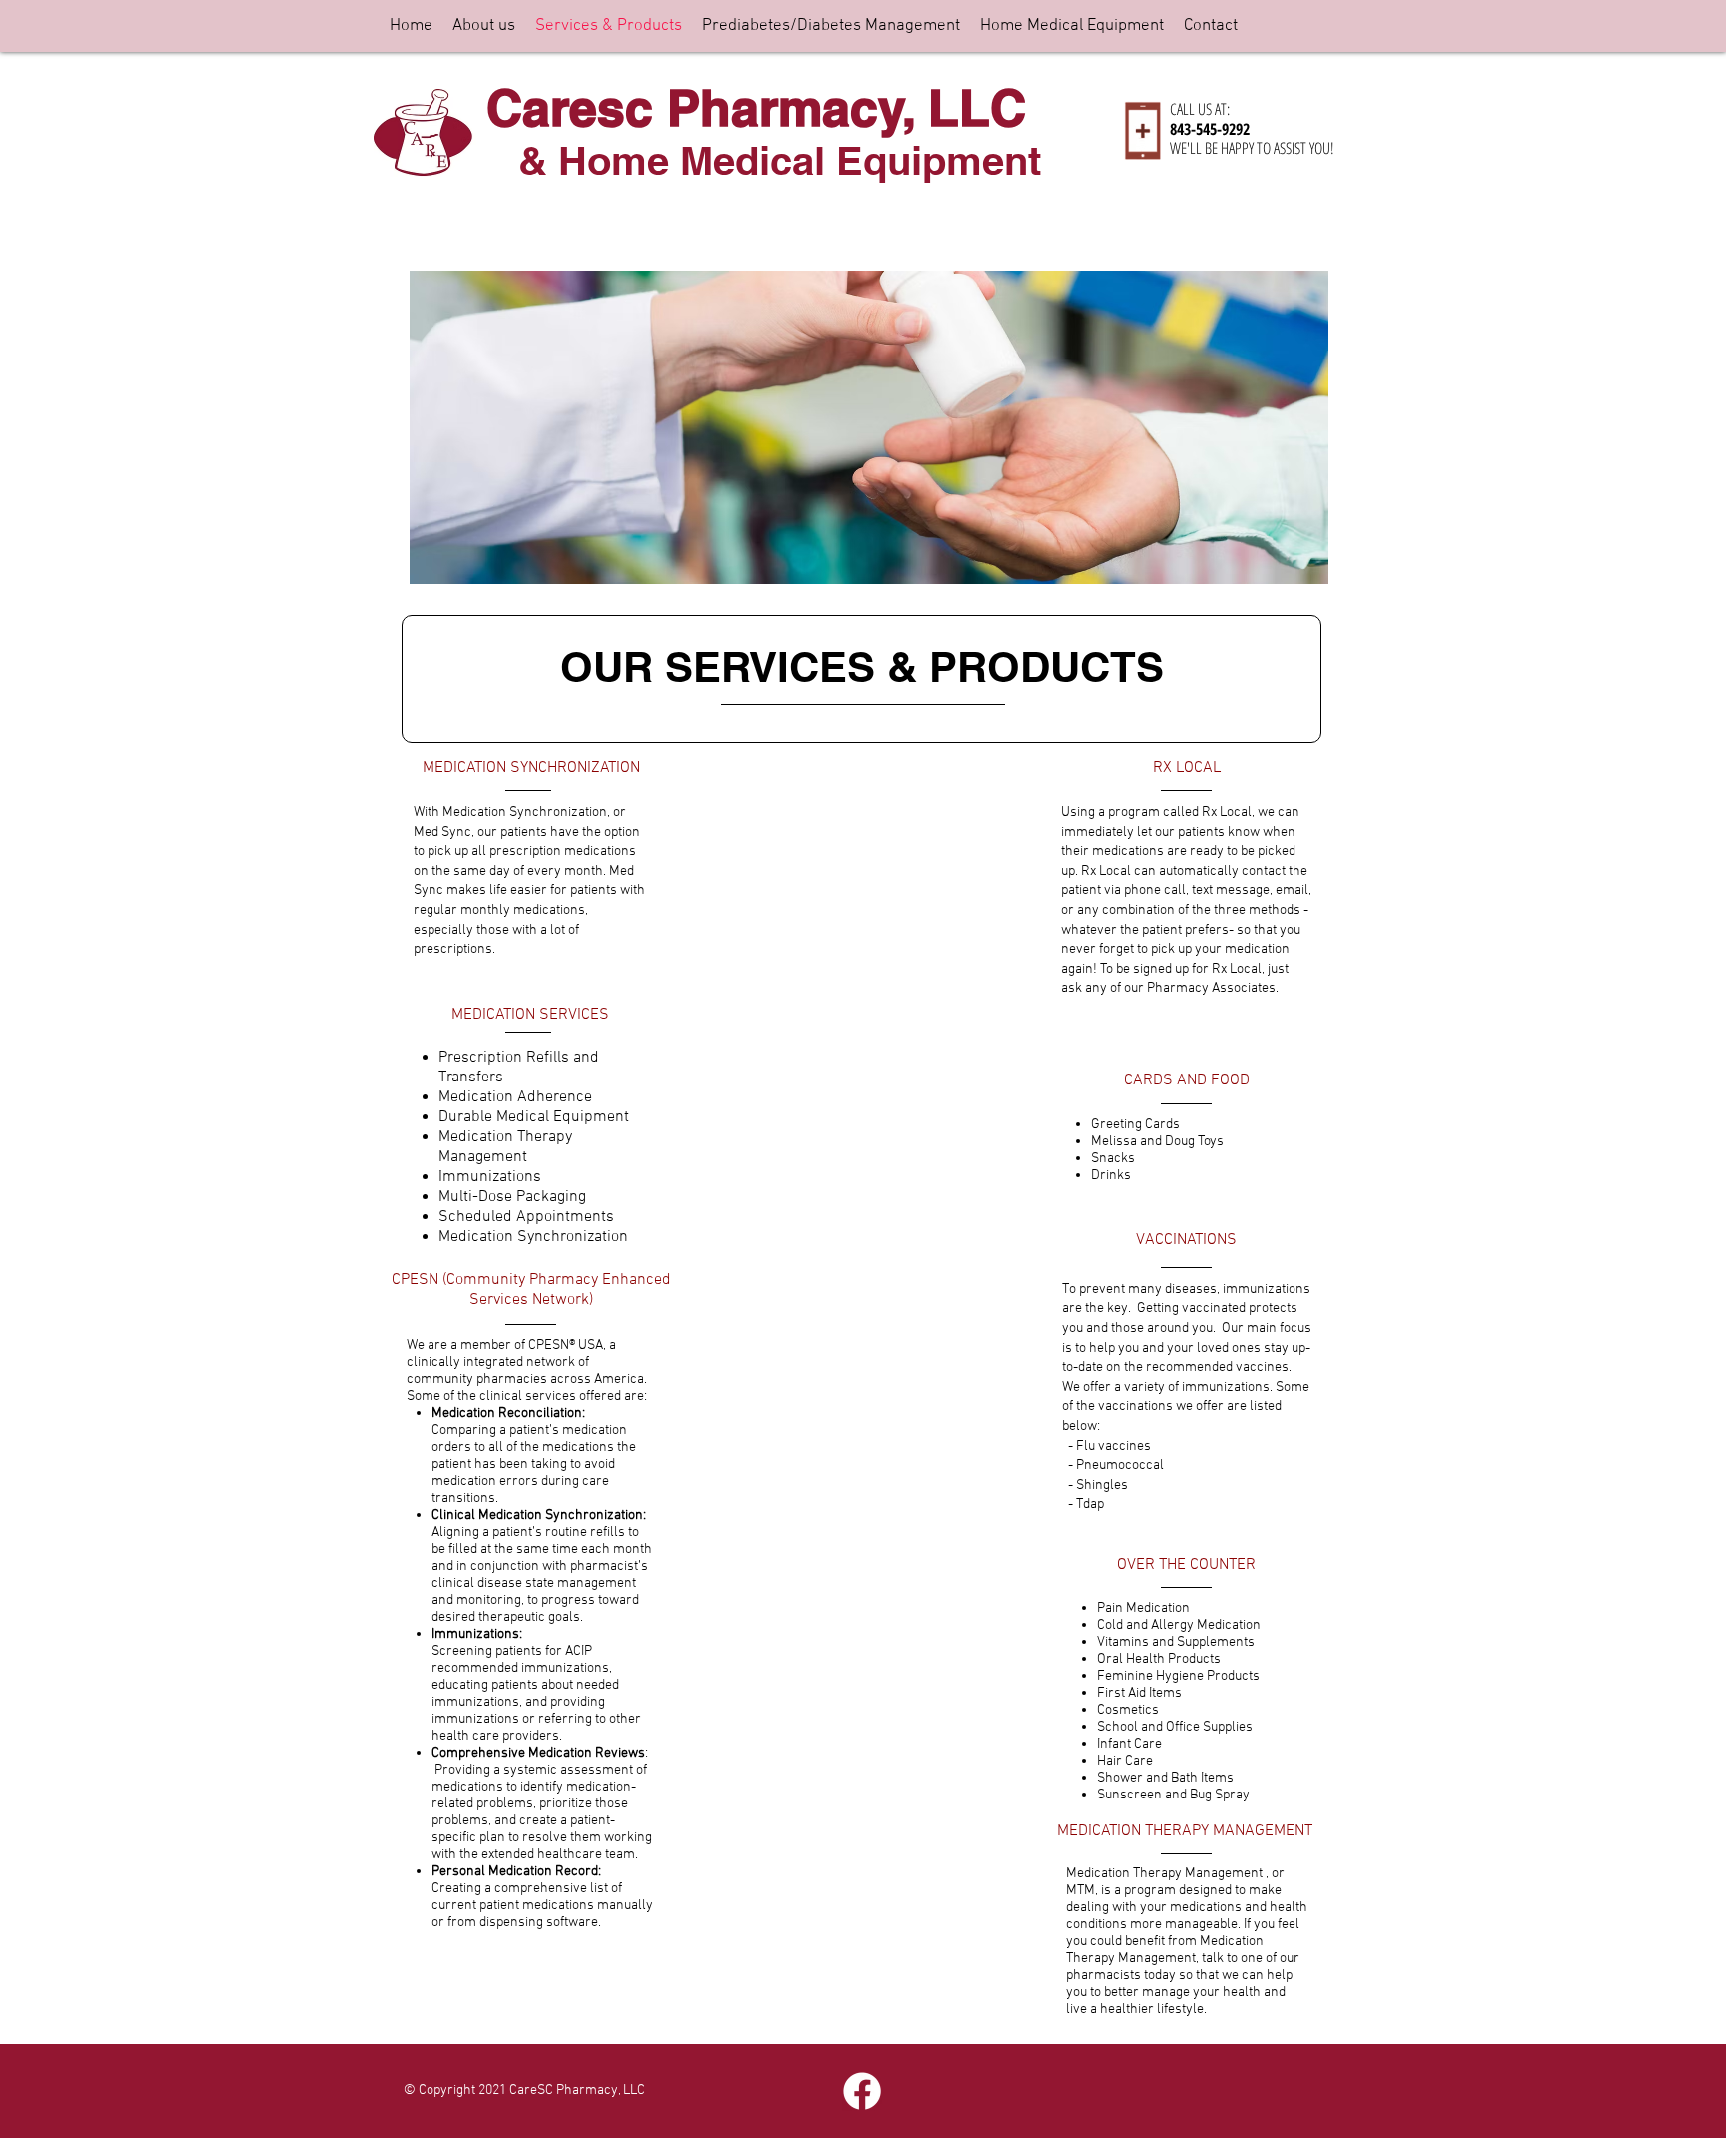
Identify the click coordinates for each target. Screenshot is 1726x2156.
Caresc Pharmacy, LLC (756, 107)
